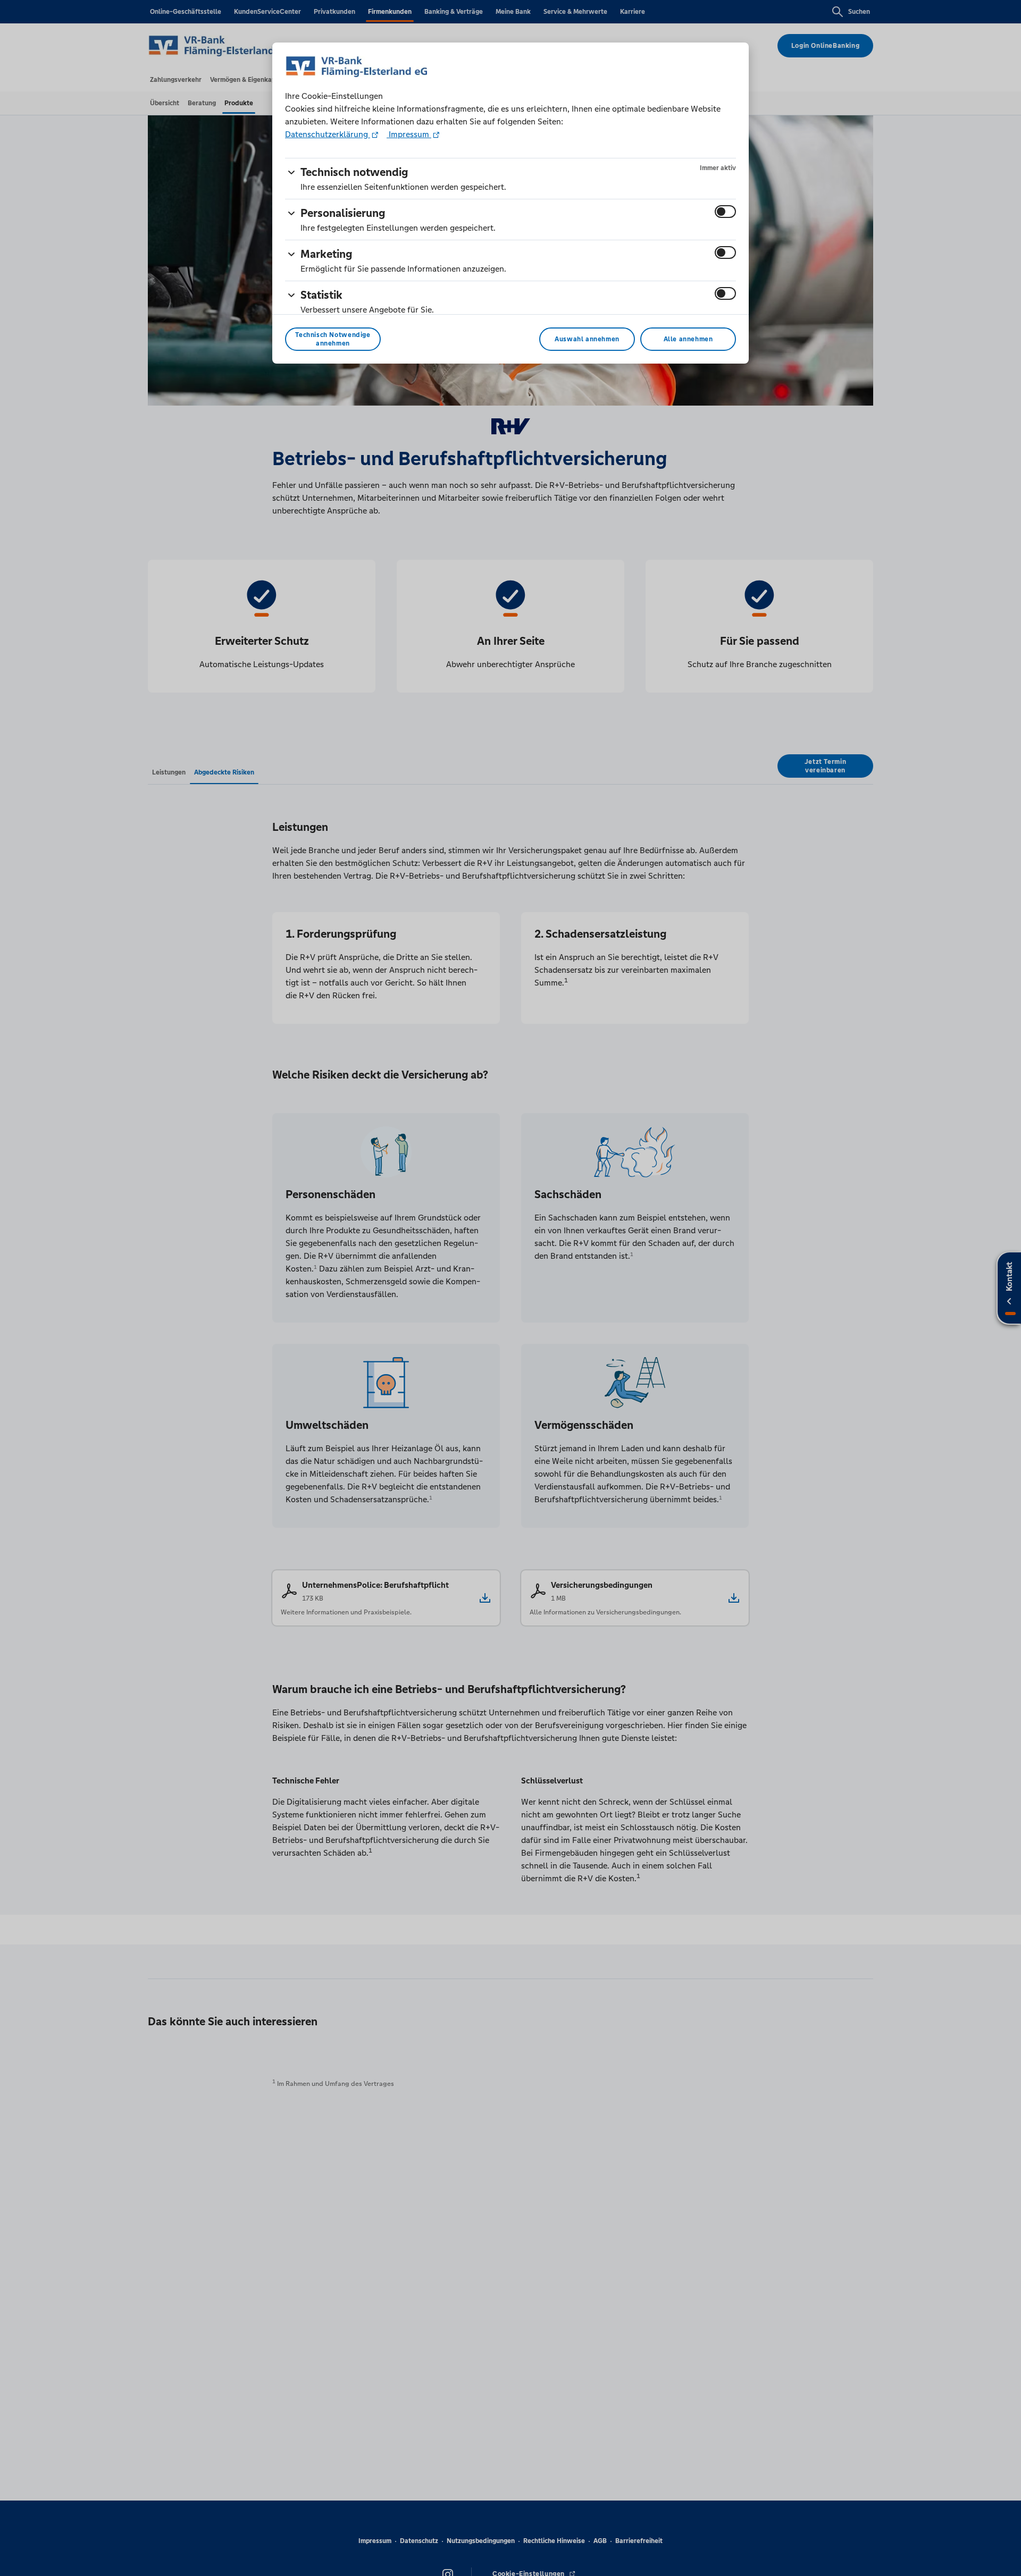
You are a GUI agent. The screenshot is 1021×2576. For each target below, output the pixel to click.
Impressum (409, 134)
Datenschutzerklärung (328, 134)
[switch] (725, 212)
